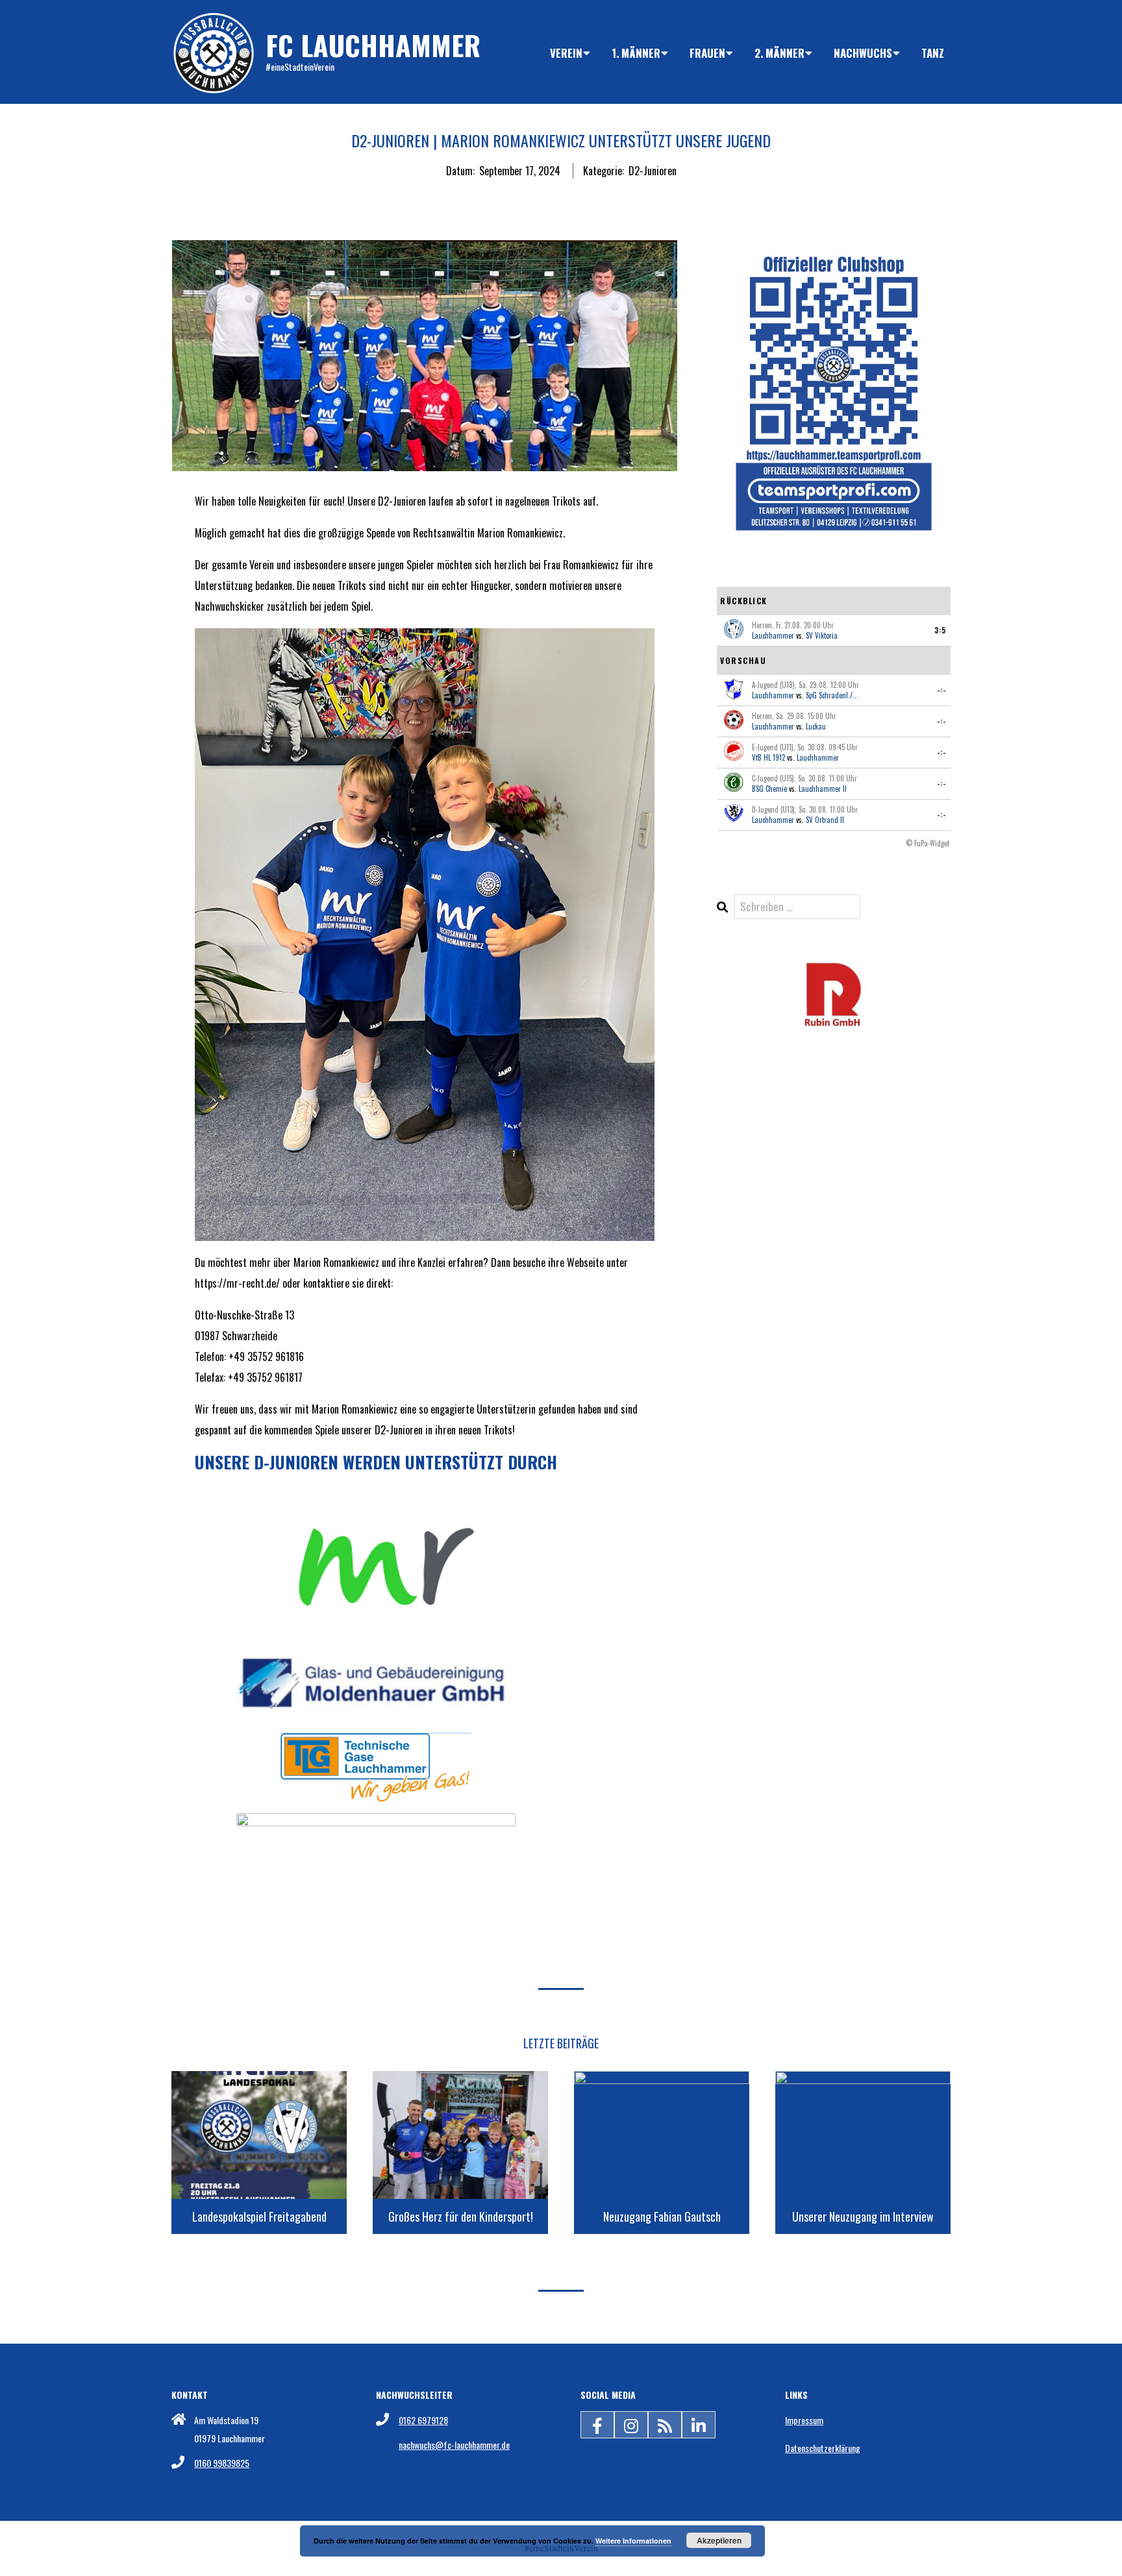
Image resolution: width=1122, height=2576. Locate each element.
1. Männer (636, 53)
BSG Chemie (769, 789)
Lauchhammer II (823, 789)
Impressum (804, 2420)
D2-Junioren (653, 171)
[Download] (834, 969)
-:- (941, 690)
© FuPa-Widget (928, 843)
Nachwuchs (863, 53)
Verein (566, 53)
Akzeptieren (719, 2540)
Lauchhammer (773, 635)
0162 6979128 (423, 2420)
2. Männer (779, 53)
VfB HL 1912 (768, 757)
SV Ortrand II (825, 820)
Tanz (933, 53)
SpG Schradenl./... (832, 695)
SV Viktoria (822, 635)
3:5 (940, 630)
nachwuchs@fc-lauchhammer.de (454, 2445)
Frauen (707, 53)
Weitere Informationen (633, 2541)
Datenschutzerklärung (823, 2448)
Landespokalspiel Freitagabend (259, 2216)
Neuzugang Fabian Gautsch (662, 2216)
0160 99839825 (222, 2463)
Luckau (816, 726)
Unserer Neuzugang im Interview (863, 2216)
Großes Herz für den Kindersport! (461, 2216)
